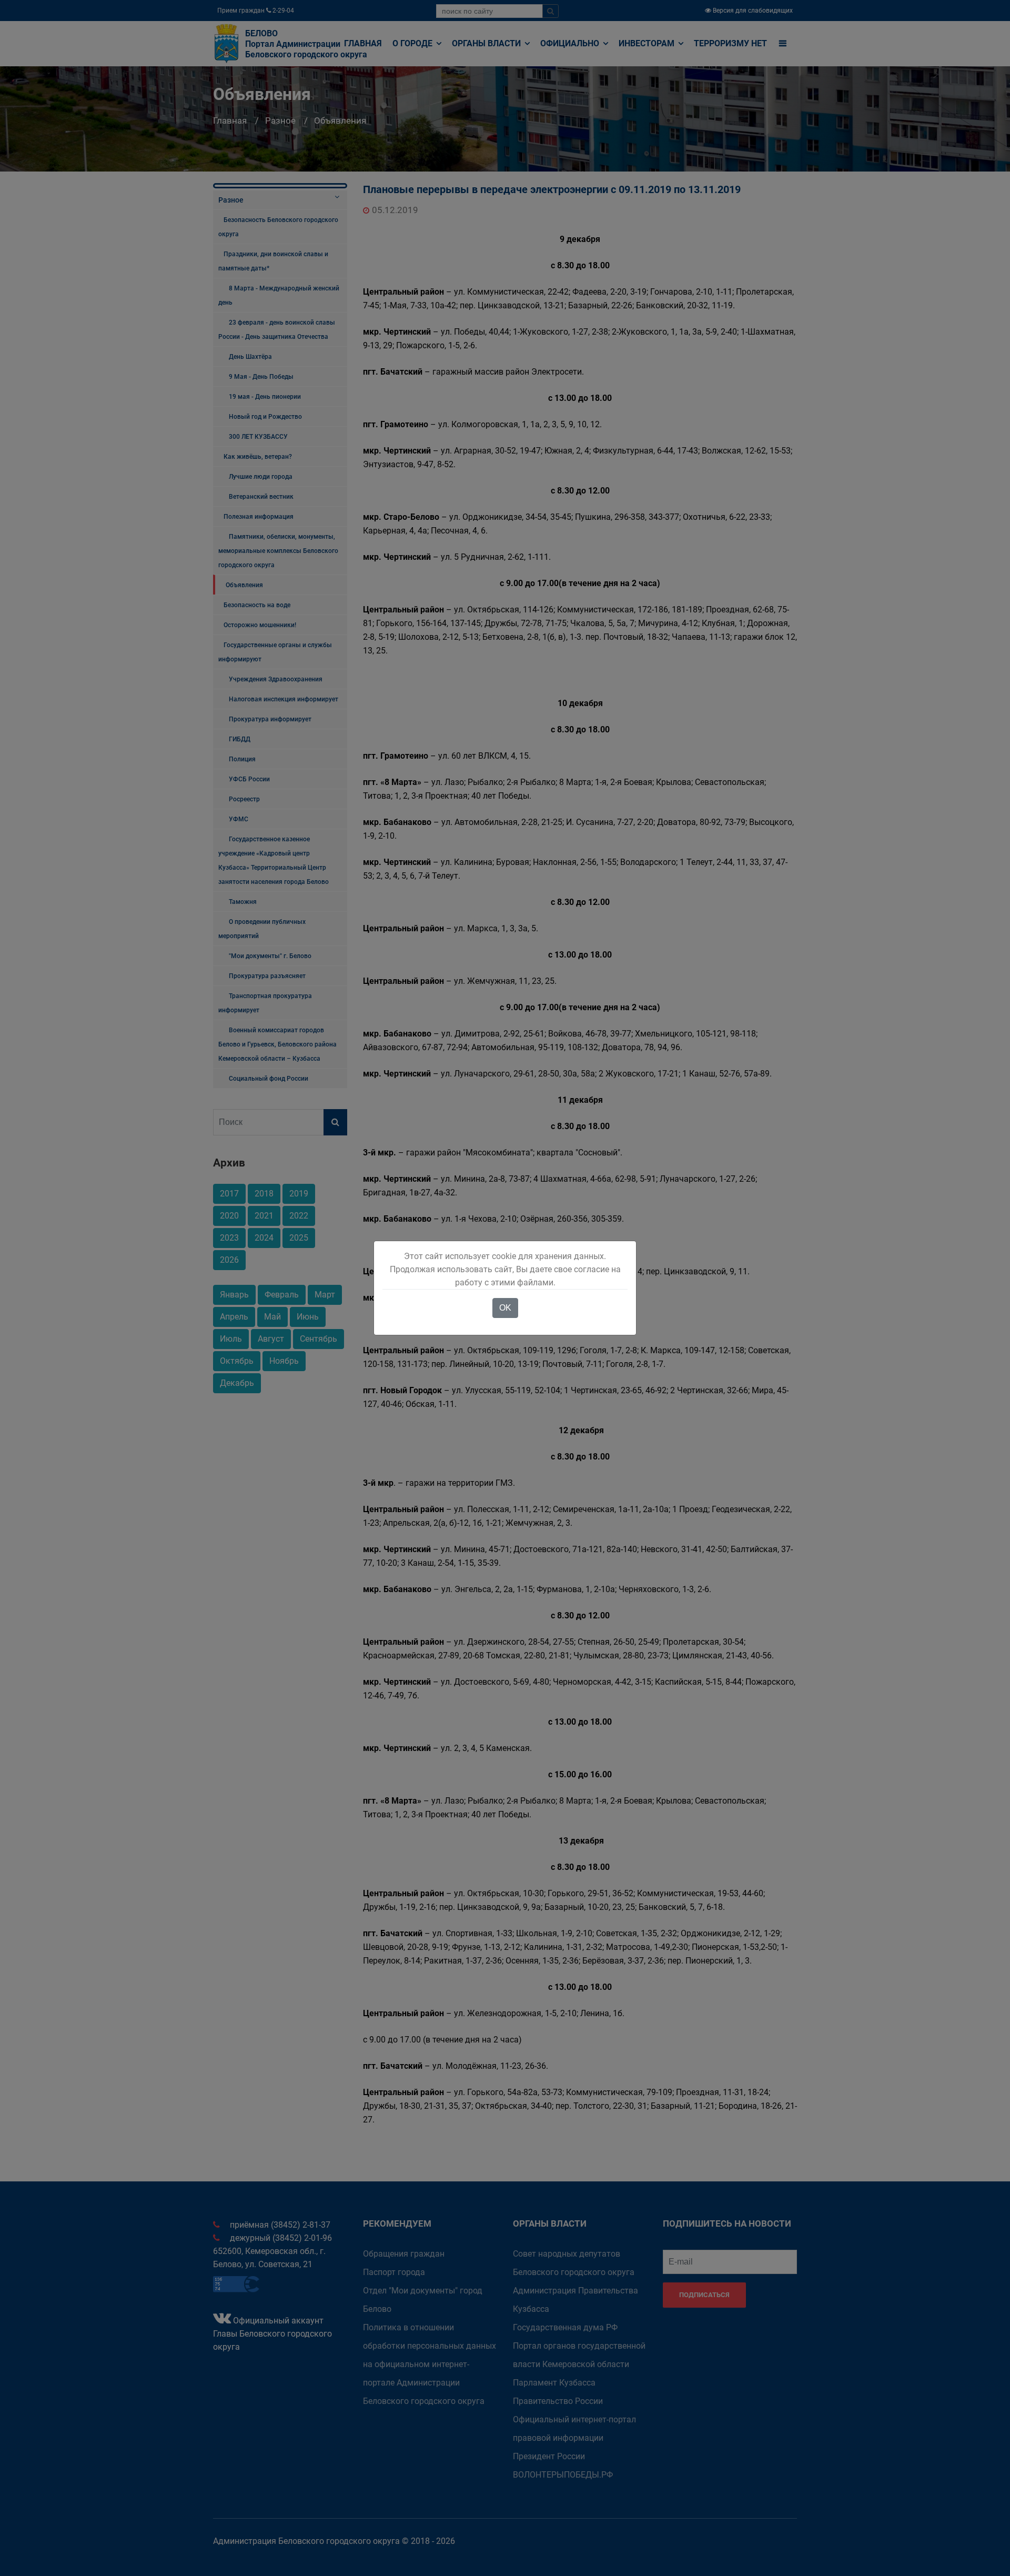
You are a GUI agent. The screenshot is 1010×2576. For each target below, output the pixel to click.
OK (505, 1308)
